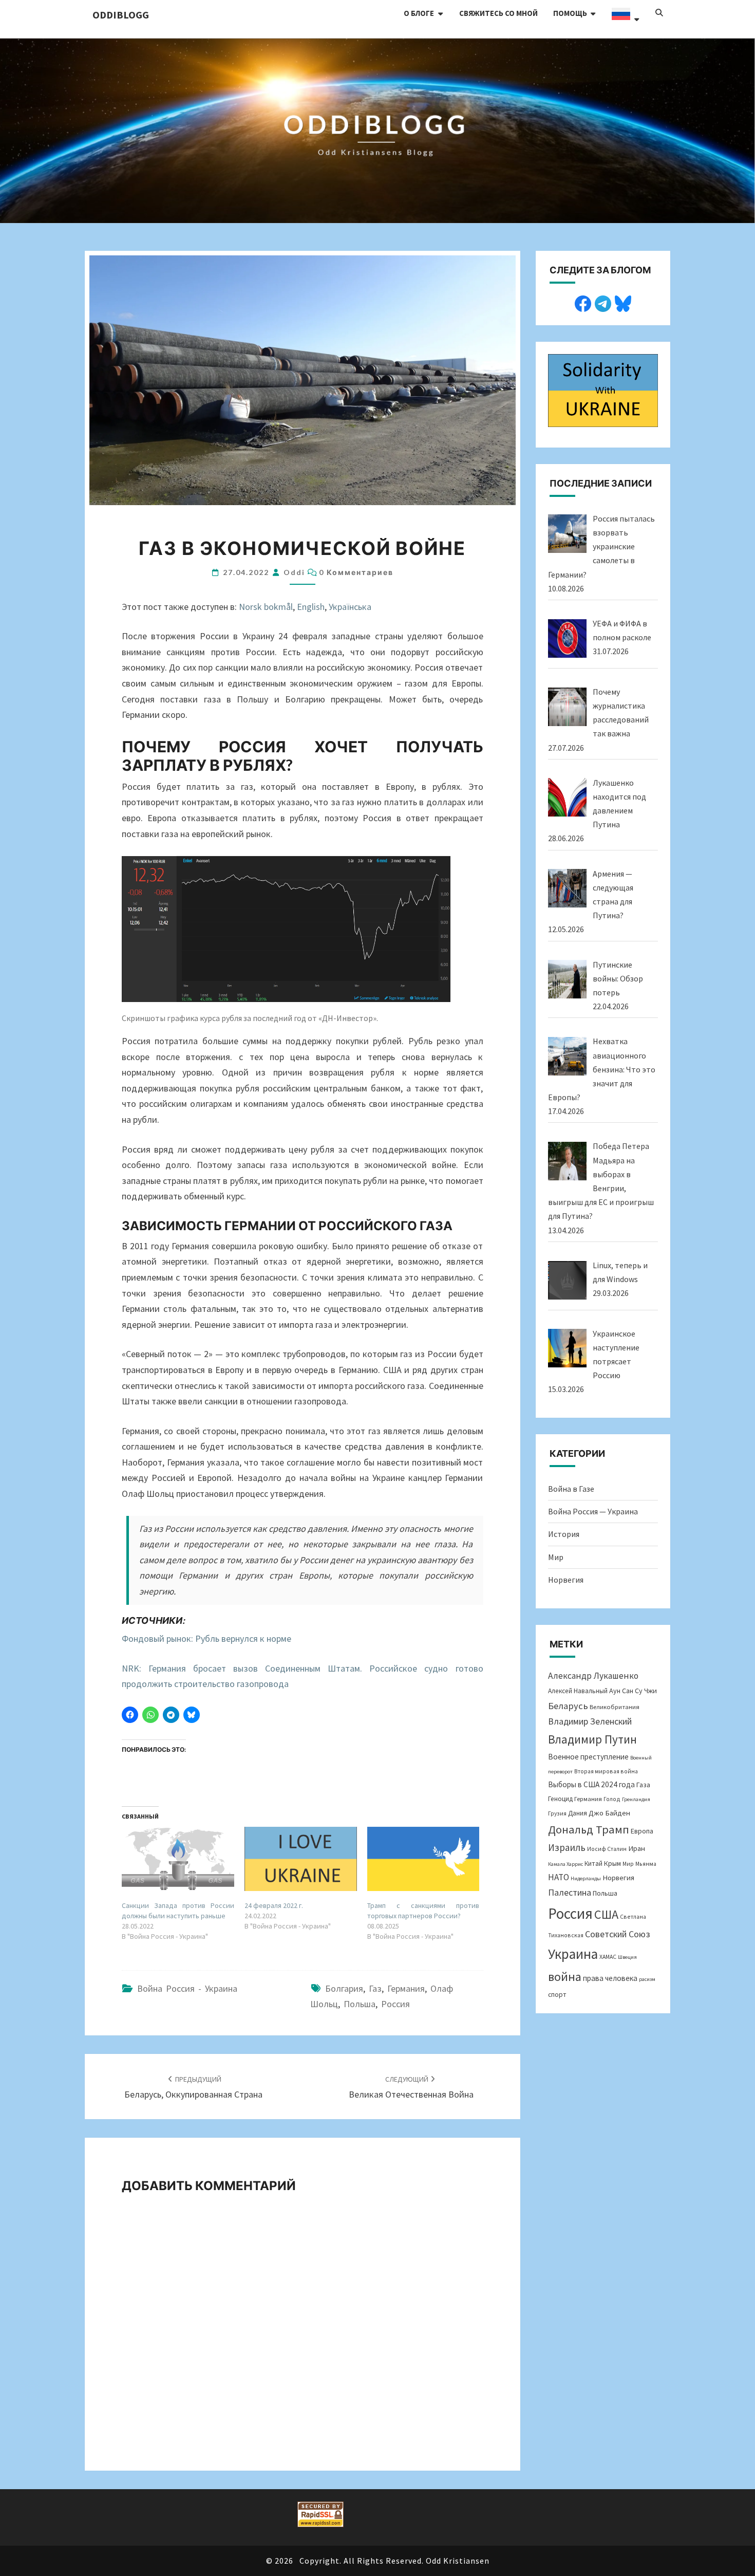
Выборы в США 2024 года (591, 1784)
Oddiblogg (121, 15)
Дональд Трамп (589, 1829)
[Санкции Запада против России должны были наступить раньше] (178, 1859)
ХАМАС (608, 1957)
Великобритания (615, 1707)
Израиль (567, 1847)
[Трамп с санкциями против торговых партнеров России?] (423, 1859)
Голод (612, 1799)
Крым (612, 1863)
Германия (406, 1988)
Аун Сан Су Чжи (633, 1691)
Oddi (294, 572)
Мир (556, 1557)
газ (375, 1988)
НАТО (559, 1877)
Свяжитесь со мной (498, 13)
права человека (610, 1978)
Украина (573, 1954)
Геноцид (560, 1799)
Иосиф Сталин (607, 1849)
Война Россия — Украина (593, 1511)
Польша (360, 2004)
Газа (643, 1785)
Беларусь (568, 1706)
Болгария (344, 1988)
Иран (637, 1848)
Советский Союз (618, 1934)
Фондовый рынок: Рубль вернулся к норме (206, 1638)
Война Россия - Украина (187, 1988)
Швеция (627, 1957)
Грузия (557, 1813)
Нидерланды (586, 1878)
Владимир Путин (592, 1739)
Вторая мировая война (606, 1771)
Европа (642, 1831)
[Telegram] (603, 302)
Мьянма (646, 1864)
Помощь (570, 13)
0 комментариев (356, 572)
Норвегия (566, 1580)
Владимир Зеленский (590, 1721)
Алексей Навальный (578, 1691)
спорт (557, 1995)
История (564, 1534)
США (606, 1914)
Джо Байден (609, 1813)
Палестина (570, 1892)
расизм (647, 1979)
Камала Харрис (565, 1864)
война (565, 1977)
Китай (593, 1864)
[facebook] (583, 302)
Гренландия (636, 1799)
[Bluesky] (623, 302)
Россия (395, 2004)
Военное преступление (588, 1757)
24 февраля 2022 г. (274, 1905)
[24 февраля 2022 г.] (301, 1859)
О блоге (419, 13)
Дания (578, 1813)
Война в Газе (571, 1489)
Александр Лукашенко (593, 1676)
